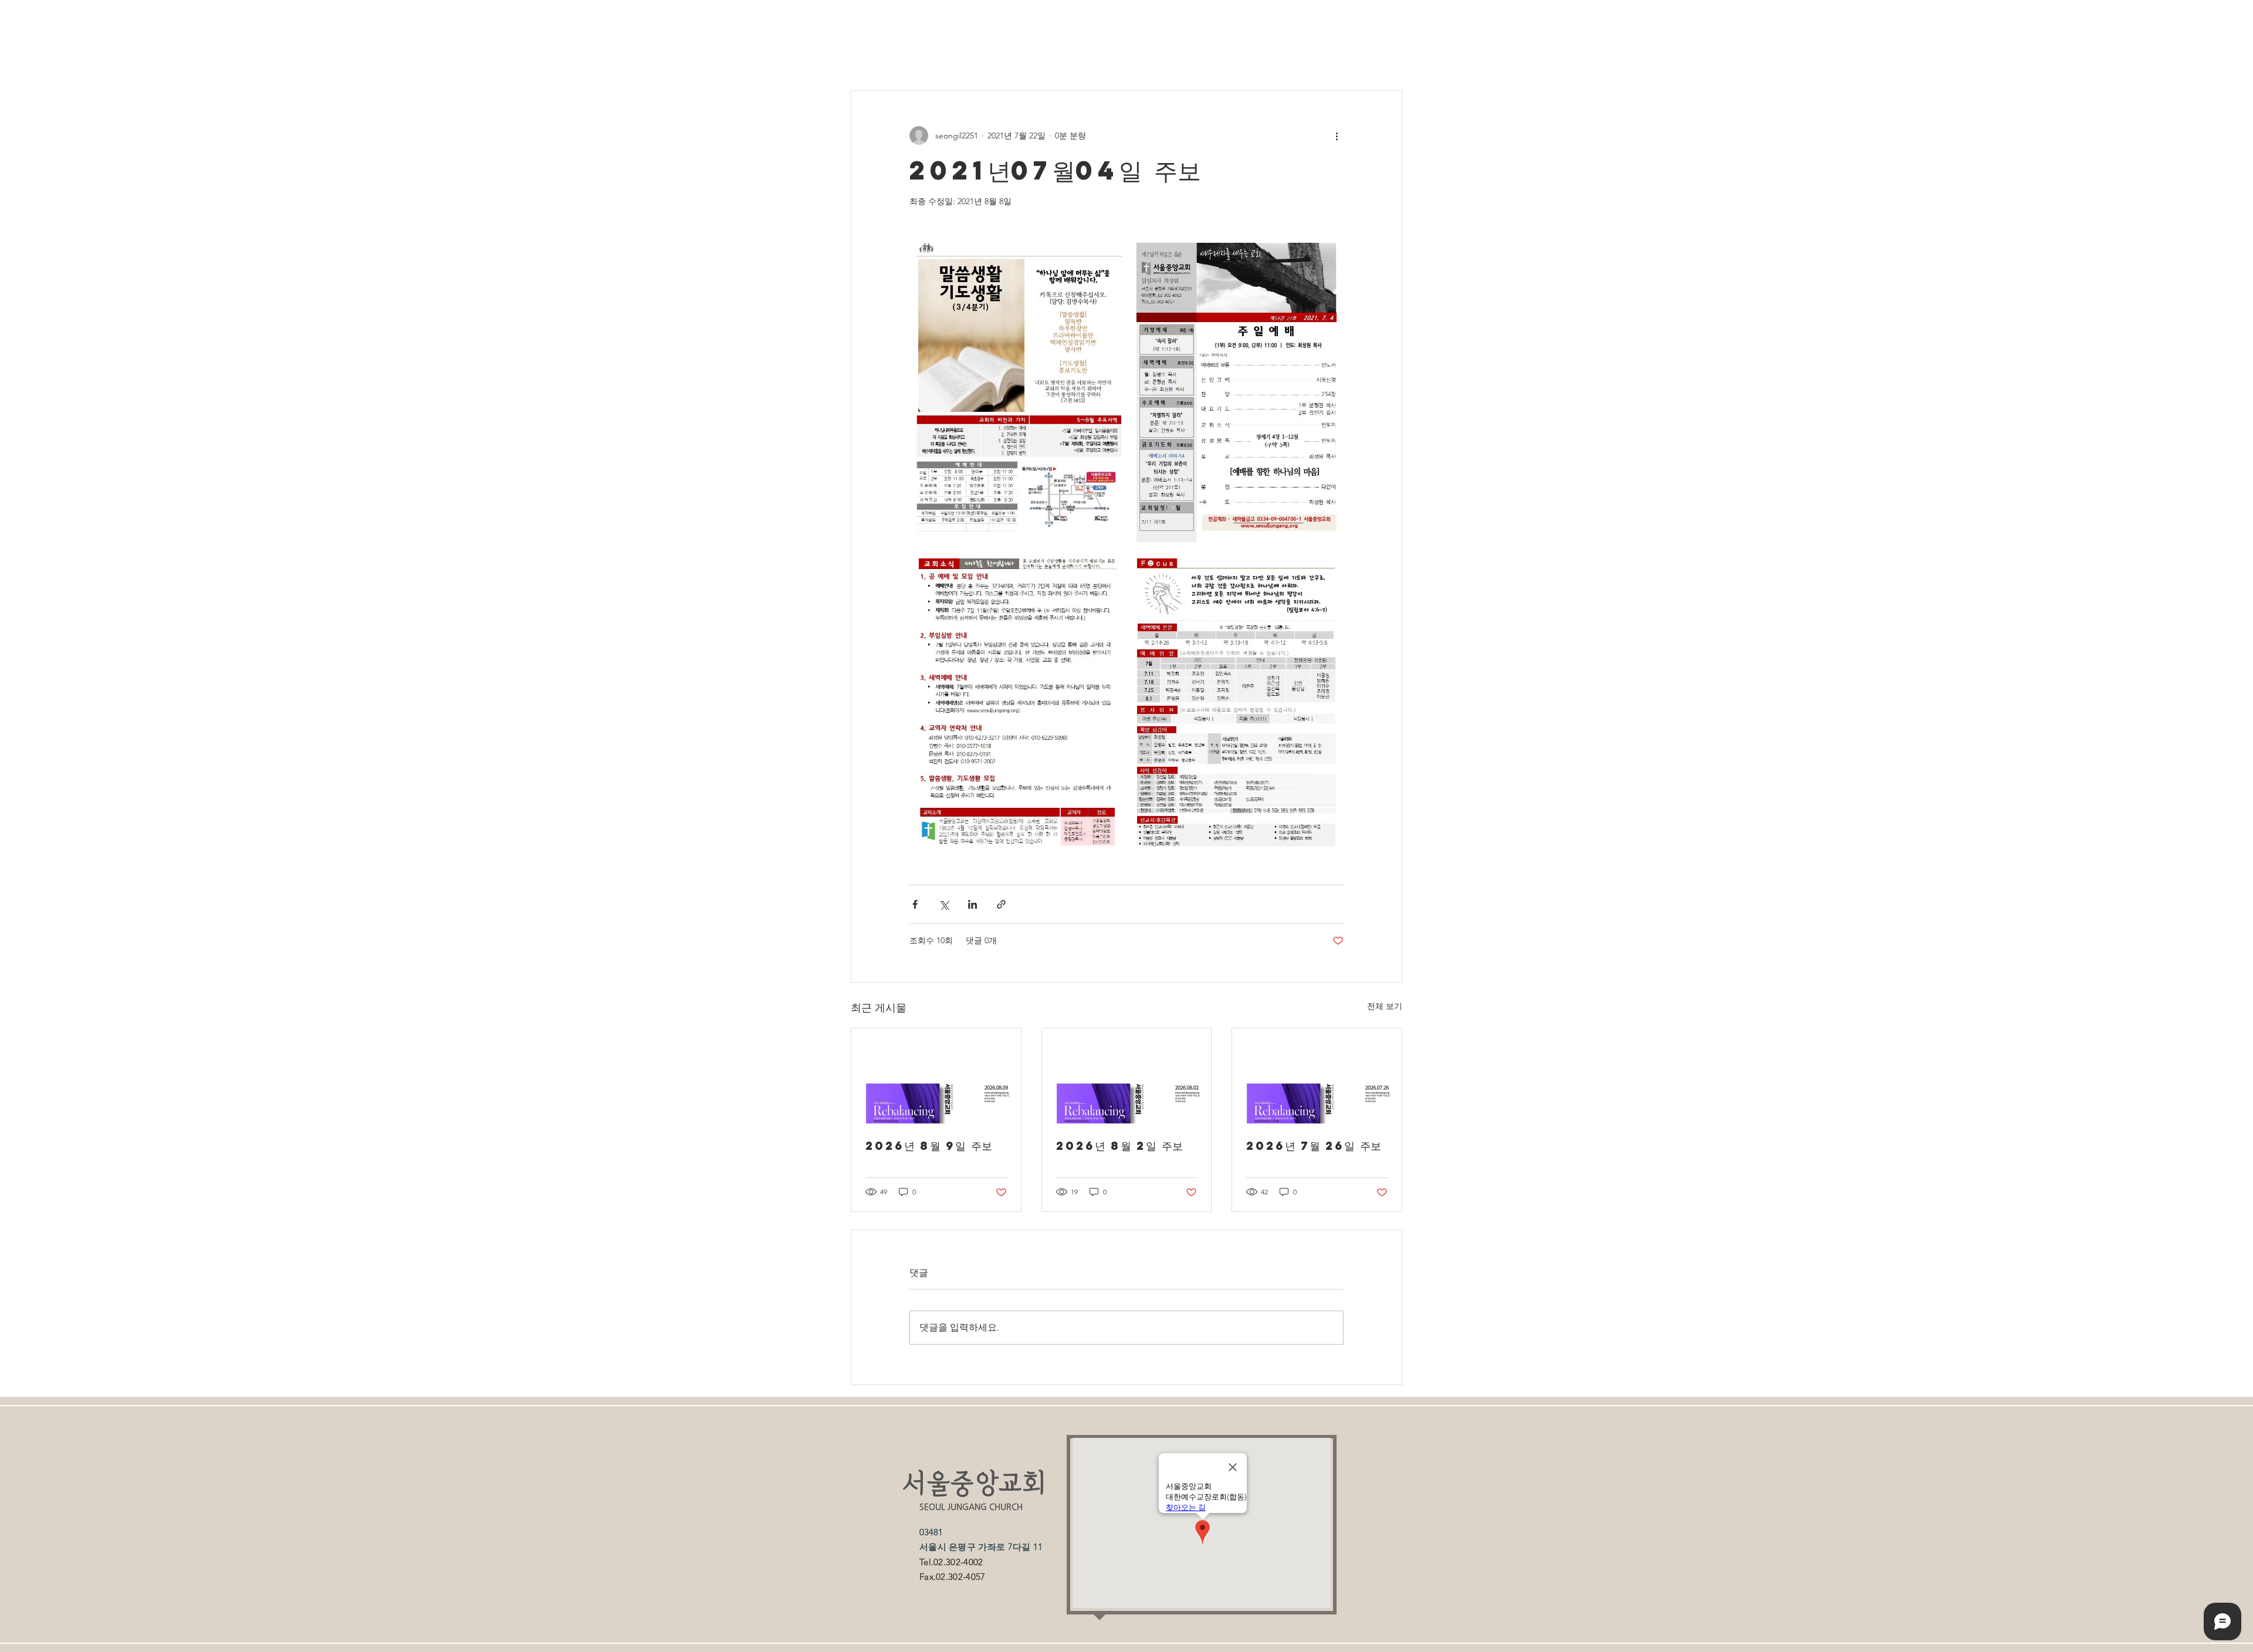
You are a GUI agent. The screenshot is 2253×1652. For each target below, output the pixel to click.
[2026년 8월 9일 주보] (936, 1076)
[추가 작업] (1337, 136)
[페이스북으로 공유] (915, 904)
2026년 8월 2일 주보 (1119, 1145)
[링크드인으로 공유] (972, 904)
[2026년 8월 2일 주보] (1127, 1076)
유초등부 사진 (1221, 55)
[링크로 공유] (1001, 904)
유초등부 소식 (1142, 55)
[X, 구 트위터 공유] (944, 904)
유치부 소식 (998, 55)
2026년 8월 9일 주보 (929, 1145)
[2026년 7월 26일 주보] (1317, 1076)
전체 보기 (1385, 1006)
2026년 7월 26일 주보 (1314, 1145)
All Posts (867, 55)
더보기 (1285, 55)
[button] (1387, 55)
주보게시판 (930, 55)
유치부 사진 (1068, 55)
